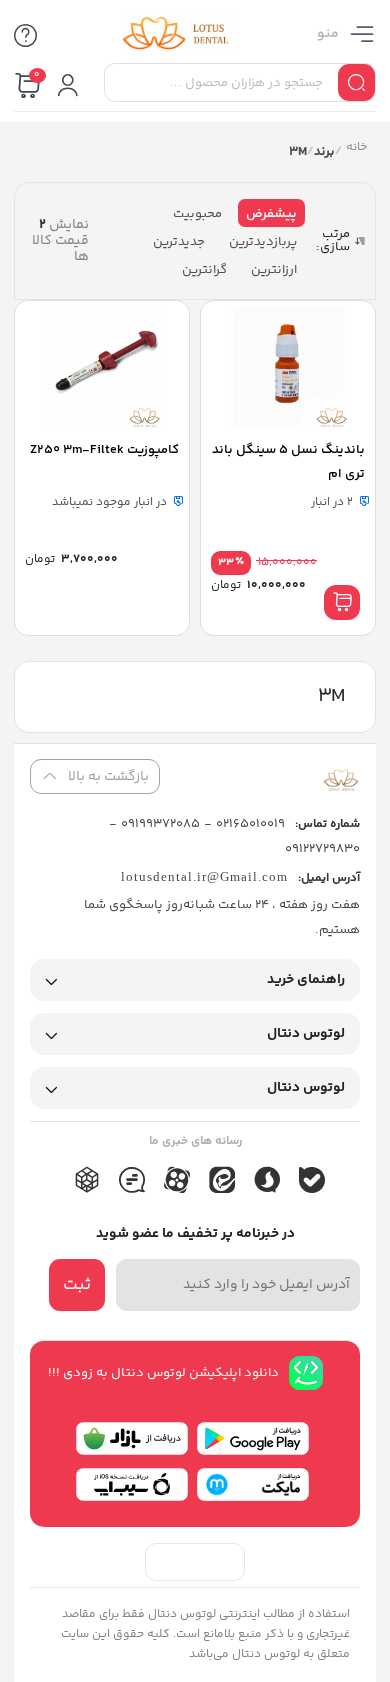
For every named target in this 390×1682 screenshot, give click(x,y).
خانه (355, 149)
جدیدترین (179, 242)
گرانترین (204, 270)
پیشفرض (271, 214)
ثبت (77, 1285)
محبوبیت (197, 214)
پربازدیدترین (263, 242)
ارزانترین (274, 270)
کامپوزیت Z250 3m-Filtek (104, 450)
